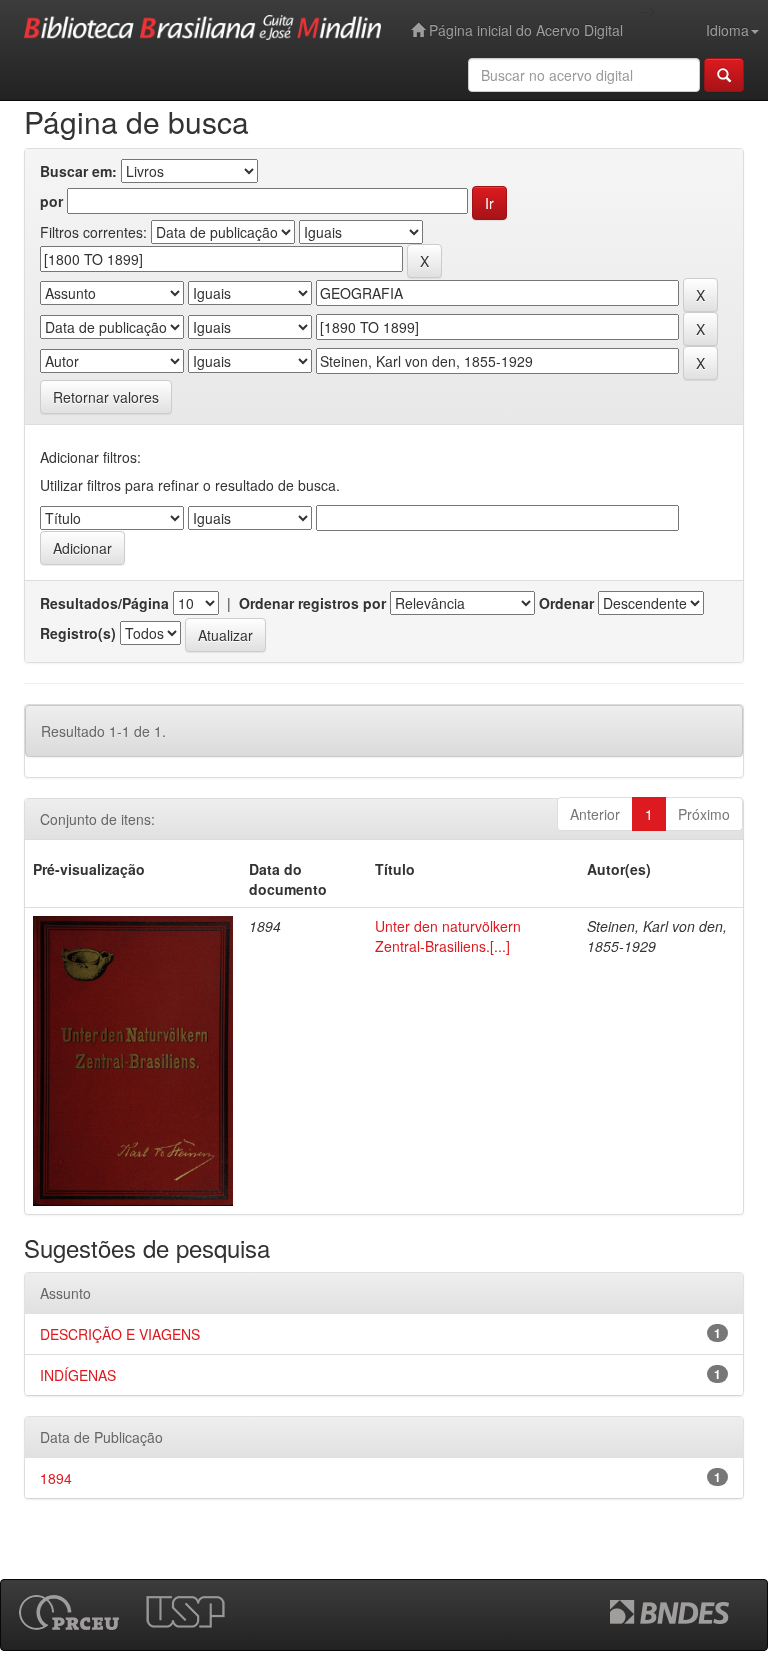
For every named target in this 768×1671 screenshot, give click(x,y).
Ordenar (566, 603)
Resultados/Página (104, 603)
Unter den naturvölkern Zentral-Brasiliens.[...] (448, 936)
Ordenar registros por (312, 603)
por (51, 201)
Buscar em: (78, 171)
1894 (56, 1478)
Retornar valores (106, 397)
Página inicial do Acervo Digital (524, 30)
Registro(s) (78, 633)
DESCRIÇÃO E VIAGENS (120, 1334)
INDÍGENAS (78, 1375)
